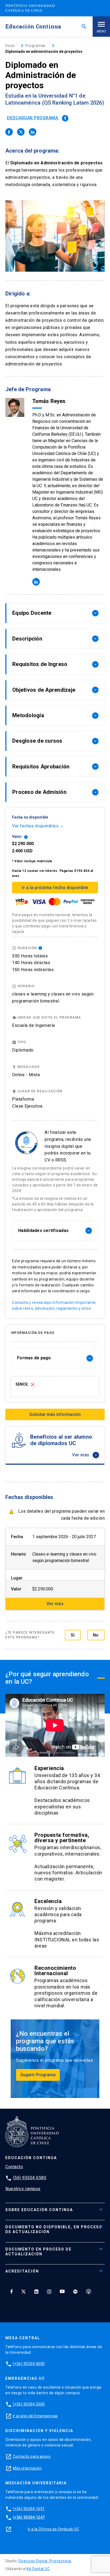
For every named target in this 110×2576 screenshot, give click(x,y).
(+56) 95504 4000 (29, 2364)
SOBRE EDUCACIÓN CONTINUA (39, 2210)
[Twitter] (23, 2291)
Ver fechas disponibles (38, 826)
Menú (101, 31)
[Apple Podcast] (89, 2291)
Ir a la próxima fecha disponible (55, 888)
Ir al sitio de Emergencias (35, 2416)
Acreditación (22, 2271)
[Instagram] (49, 2291)
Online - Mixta (26, 1075)
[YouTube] (62, 2291)
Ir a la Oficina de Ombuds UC (53, 2529)
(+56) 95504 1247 (29, 2517)
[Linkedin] (36, 2291)
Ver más (85, 1455)
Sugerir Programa (38, 2075)
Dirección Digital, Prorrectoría (45, 2561)
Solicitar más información (55, 1414)
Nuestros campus (23, 2189)
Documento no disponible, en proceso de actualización (54, 2229)
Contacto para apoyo (32, 2456)
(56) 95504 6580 (30, 2178)
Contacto (14, 2167)
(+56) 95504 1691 (29, 2509)
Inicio (10, 46)
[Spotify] (75, 2291)
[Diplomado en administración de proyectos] (9, 132)
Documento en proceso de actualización (38, 2252)
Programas (36, 46)
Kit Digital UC (38, 2569)
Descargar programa (37, 118)
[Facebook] (11, 2291)
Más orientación (27, 2468)
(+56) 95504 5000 (29, 2404)
